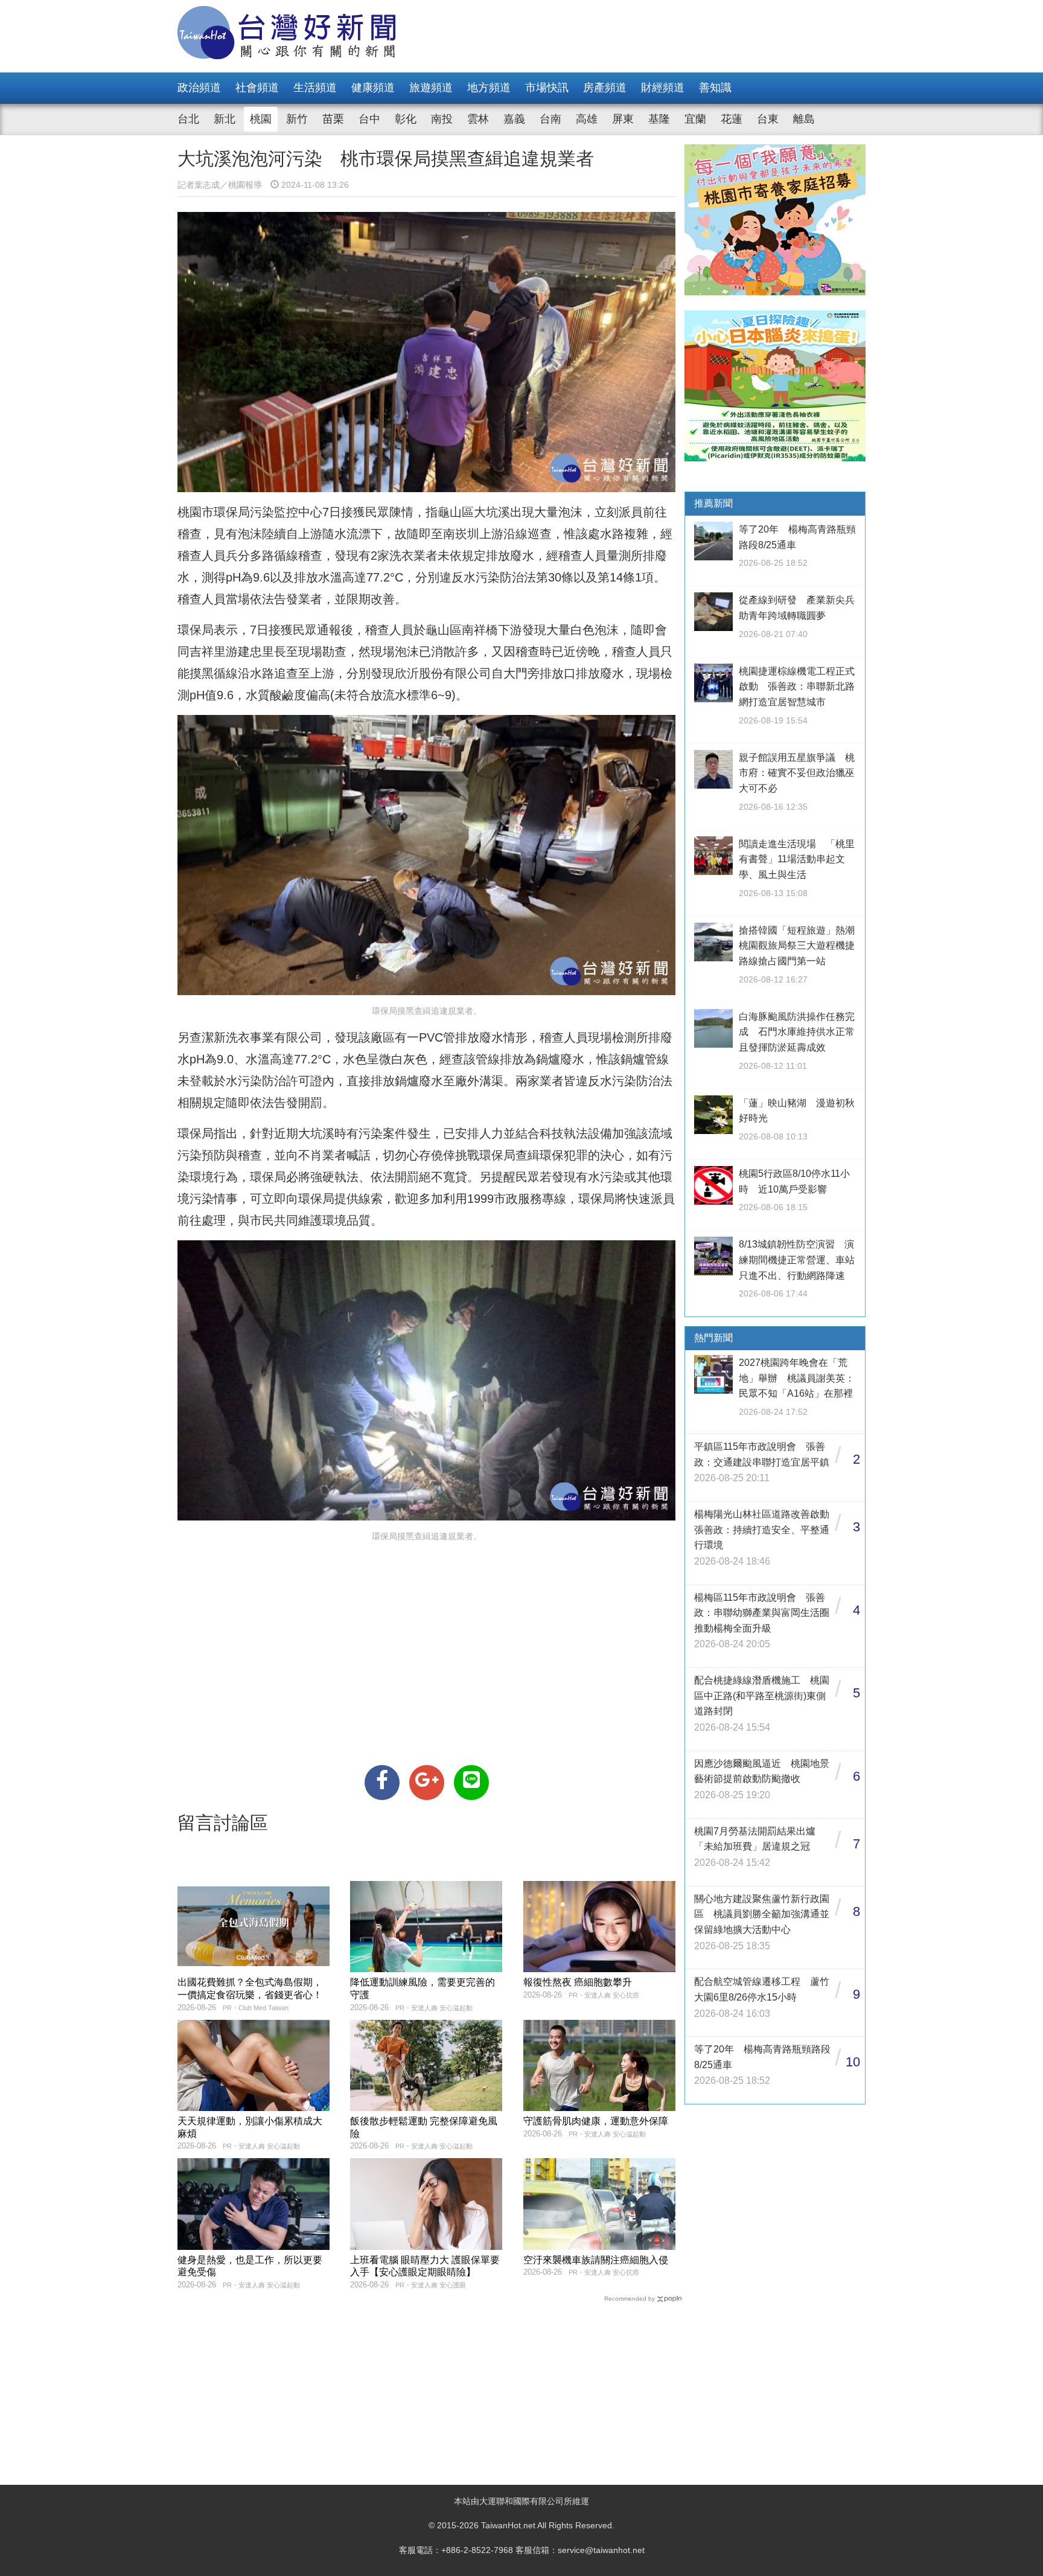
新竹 (297, 119)
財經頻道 (663, 88)
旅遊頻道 (431, 88)
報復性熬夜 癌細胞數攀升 (578, 1982)
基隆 (659, 119)
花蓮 (732, 119)
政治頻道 (199, 88)
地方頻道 (489, 88)
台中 (369, 119)
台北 (188, 119)
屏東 (623, 119)
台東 (768, 119)
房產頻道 (605, 88)
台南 (550, 119)
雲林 (478, 119)
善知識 (715, 88)
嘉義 (514, 119)
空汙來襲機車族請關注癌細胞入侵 (596, 2260)
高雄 (587, 119)
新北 (225, 119)
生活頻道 (315, 88)
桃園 (261, 119)
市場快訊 (547, 88)
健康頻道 (373, 88)
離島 (804, 119)
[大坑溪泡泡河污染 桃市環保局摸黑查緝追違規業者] (382, 1783)
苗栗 (333, 119)
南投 (442, 119)
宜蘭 (695, 119)
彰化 (406, 119)
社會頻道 (257, 88)
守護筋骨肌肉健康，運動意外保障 (596, 2121)
